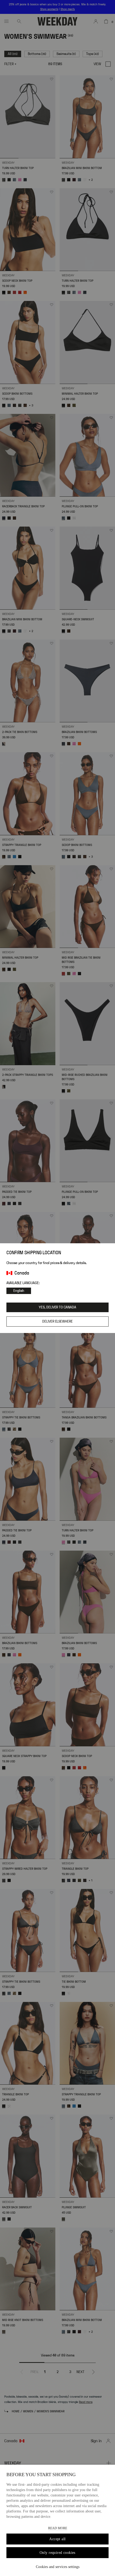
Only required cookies (57, 2553)
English (19, 1291)
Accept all (57, 2539)
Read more (58, 2528)
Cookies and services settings (58, 2567)
